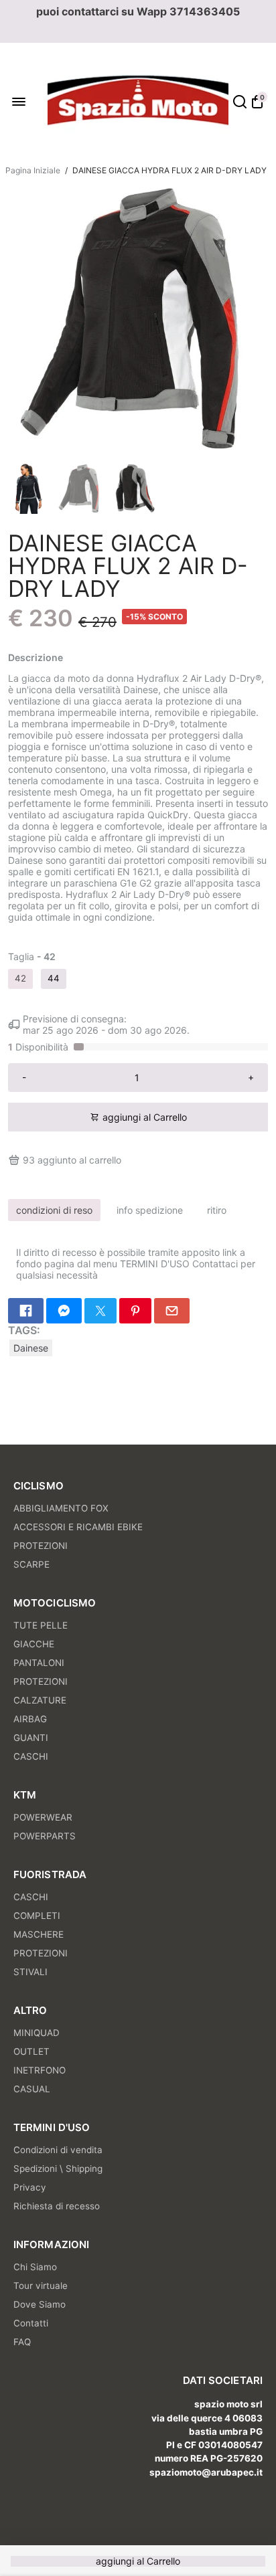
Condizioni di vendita (58, 2150)
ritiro (217, 1210)
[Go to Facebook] (26, 1311)
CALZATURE (40, 1700)
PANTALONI (39, 1663)
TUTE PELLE (41, 1625)
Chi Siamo (35, 2267)
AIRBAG (30, 1719)
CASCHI (31, 1756)
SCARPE (31, 1564)
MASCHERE (39, 1934)
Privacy (30, 2187)
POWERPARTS (45, 1836)
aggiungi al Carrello (138, 2561)
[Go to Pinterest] (135, 1311)
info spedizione (150, 1210)
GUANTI (31, 1738)
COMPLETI (37, 1916)
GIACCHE (34, 1644)
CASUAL (32, 2089)
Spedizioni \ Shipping (58, 2169)
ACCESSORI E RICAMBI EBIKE (78, 1527)
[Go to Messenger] (64, 1311)
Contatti (31, 2323)
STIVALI (30, 1972)
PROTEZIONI (41, 1546)
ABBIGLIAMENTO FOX (61, 1508)
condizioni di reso (54, 1210)
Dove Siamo (40, 2304)
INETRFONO (40, 2070)
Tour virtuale (41, 2286)
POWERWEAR (43, 1817)
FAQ (22, 2342)
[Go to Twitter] (100, 1311)
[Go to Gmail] (172, 1311)
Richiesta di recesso (57, 2206)
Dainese (31, 1348)
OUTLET (31, 2051)
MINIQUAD (37, 2033)
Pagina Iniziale (33, 170)
